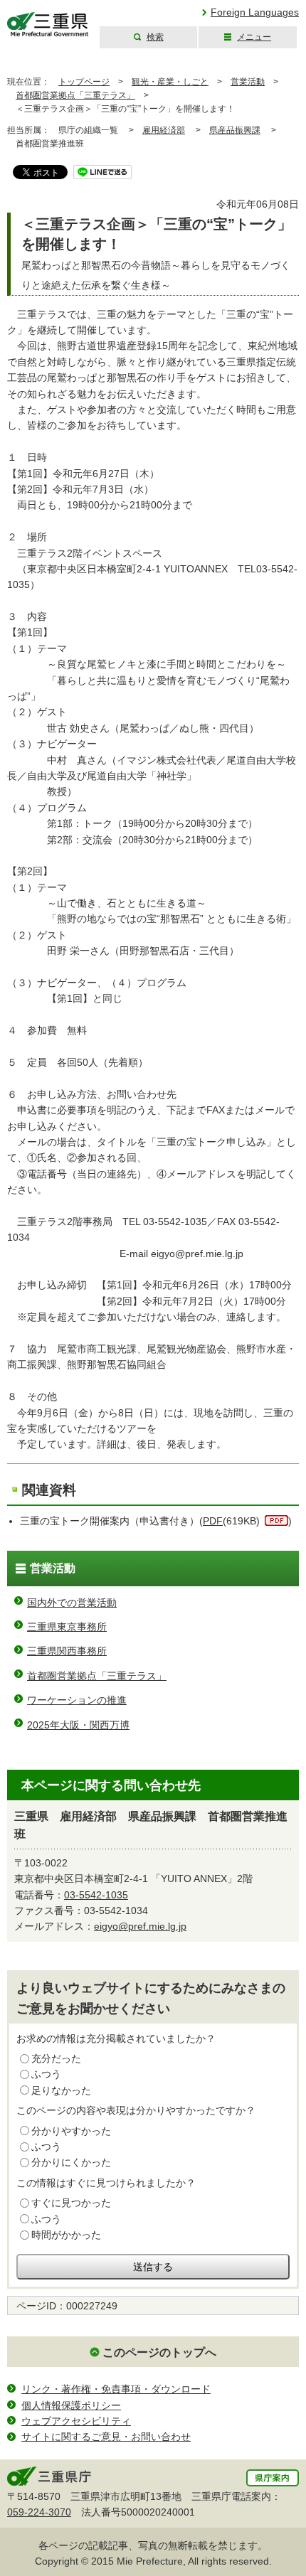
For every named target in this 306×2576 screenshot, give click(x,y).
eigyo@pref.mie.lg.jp (140, 1926)
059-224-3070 (39, 2512)
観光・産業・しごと (170, 82)
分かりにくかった (71, 2162)
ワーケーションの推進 (77, 1700)
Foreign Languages (255, 12)
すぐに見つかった (71, 2203)
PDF (213, 1521)
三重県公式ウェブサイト (48, 25)
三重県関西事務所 (67, 1651)
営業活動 (248, 82)
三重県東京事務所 (67, 1627)
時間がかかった (66, 2235)
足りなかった (61, 2090)
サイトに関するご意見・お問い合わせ (106, 2437)
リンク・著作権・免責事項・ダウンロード (116, 2389)
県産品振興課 (235, 130)
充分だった (56, 2058)
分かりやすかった (71, 2131)
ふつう (46, 2074)
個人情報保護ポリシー (71, 2405)
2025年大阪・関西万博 (78, 1725)
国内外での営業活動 (72, 1603)
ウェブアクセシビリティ (76, 2421)
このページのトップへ (159, 2352)
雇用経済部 (164, 130)
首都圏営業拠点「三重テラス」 (75, 95)
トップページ (84, 82)
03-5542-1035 (96, 1895)
